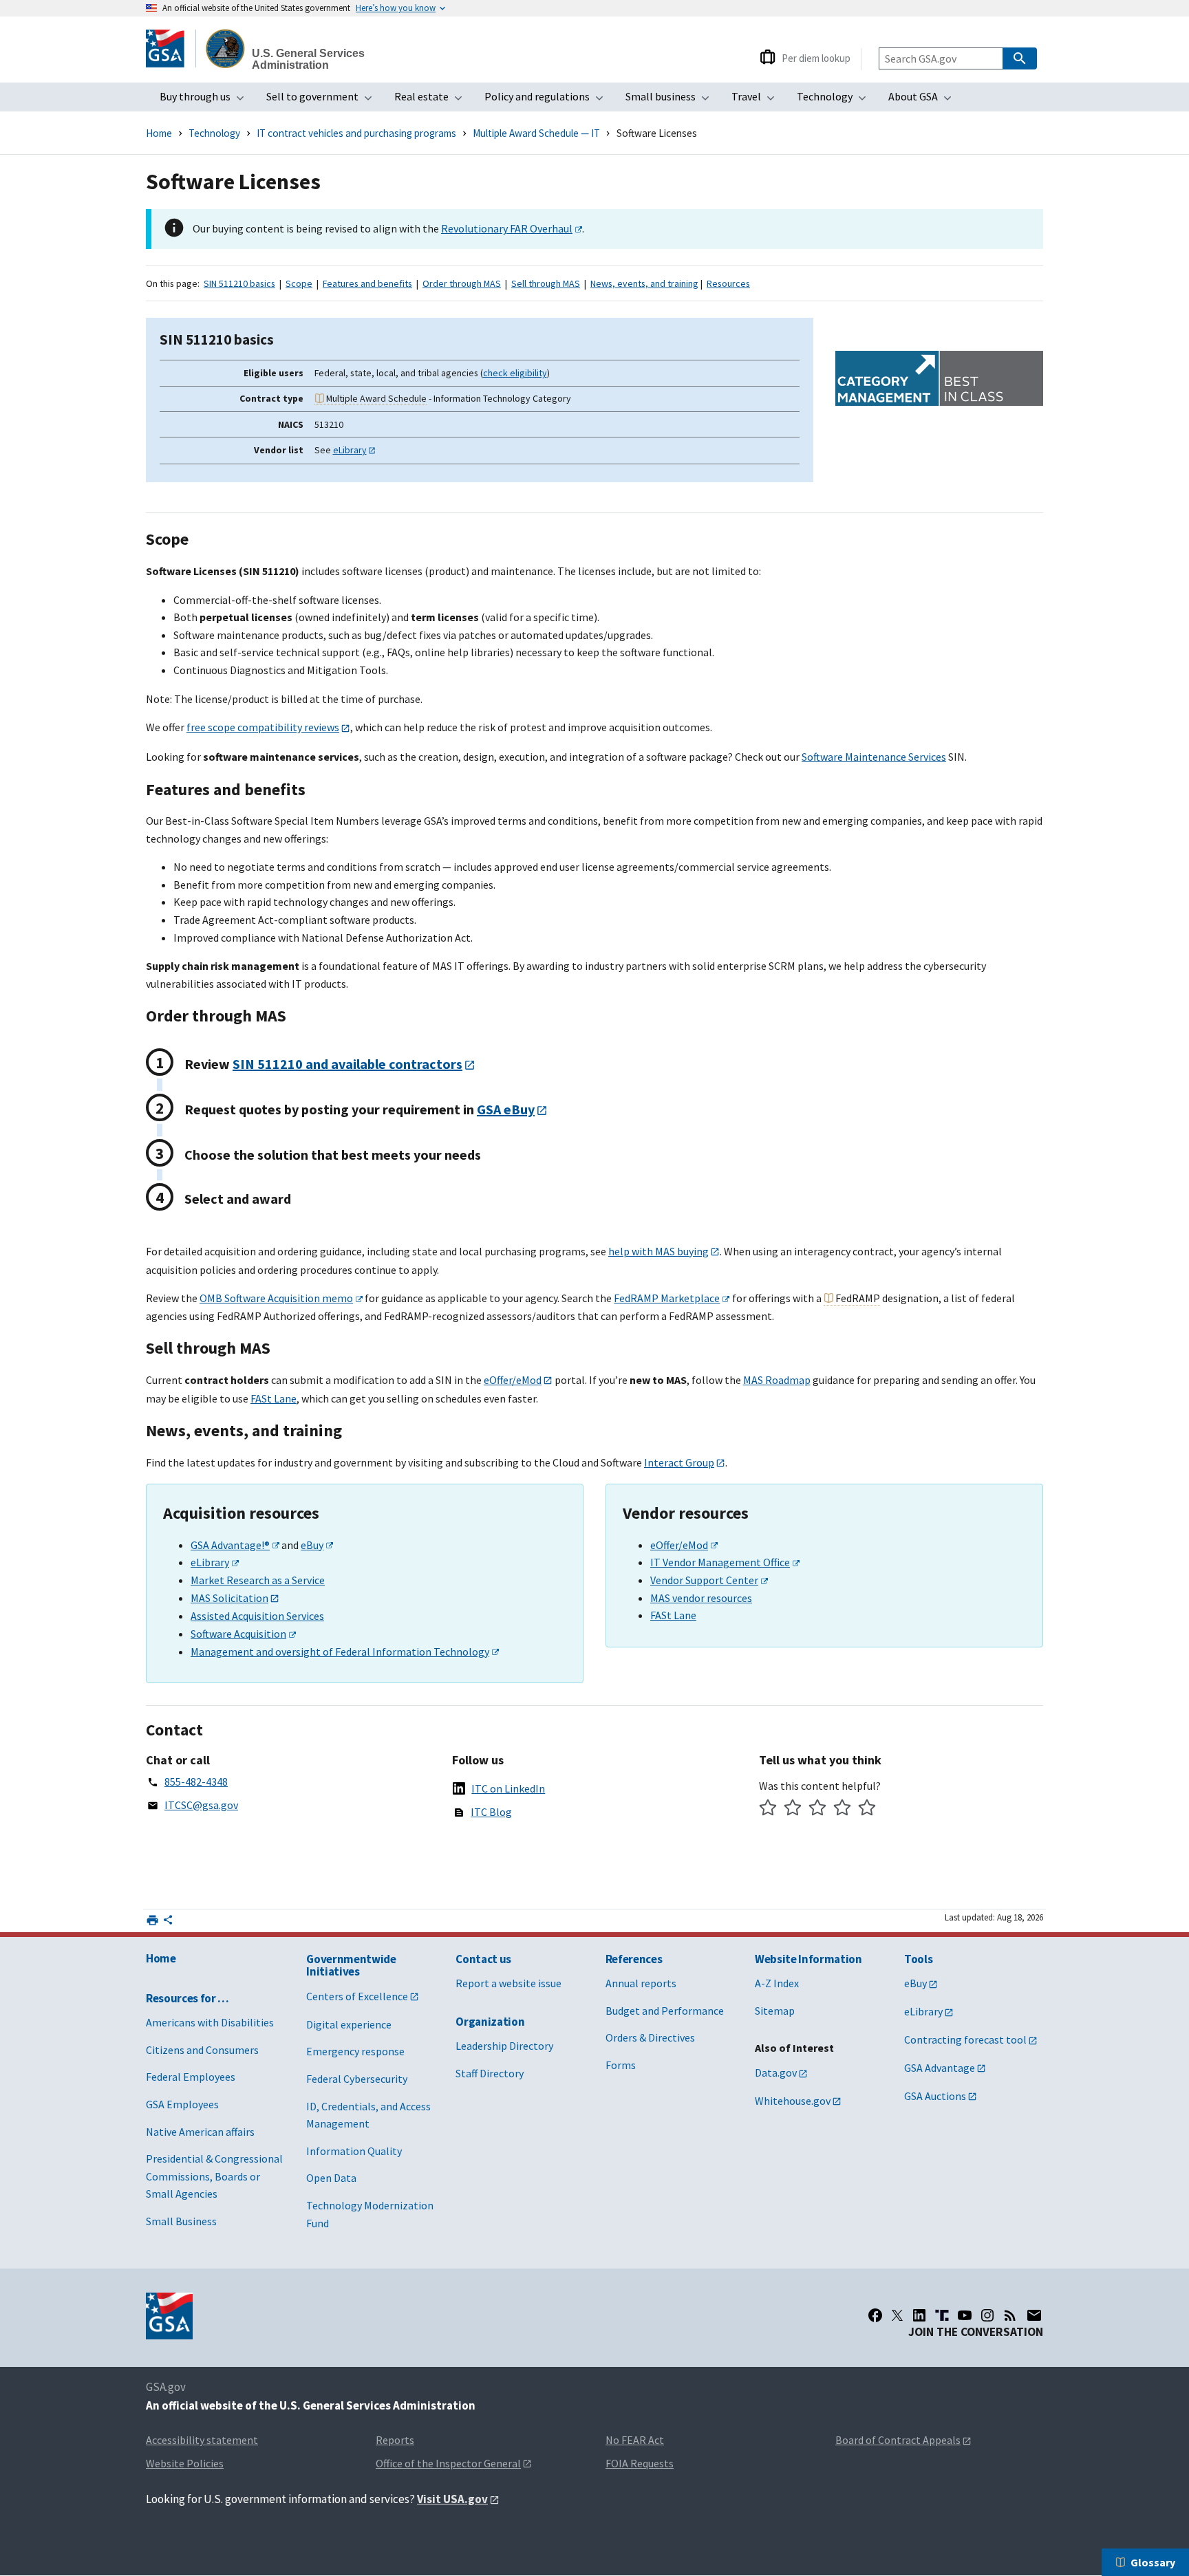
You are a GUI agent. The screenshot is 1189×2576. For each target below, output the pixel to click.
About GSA (924, 100)
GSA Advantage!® (230, 1545)
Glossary (1153, 2562)
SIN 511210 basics (239, 283)
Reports (395, 2440)
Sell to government (323, 100)
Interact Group (679, 1462)
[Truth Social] (942, 2315)
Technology (836, 100)
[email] (1035, 2315)
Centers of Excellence (357, 1996)
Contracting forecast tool (965, 2039)
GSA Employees (182, 2104)
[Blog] (1010, 2315)
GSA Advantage (940, 2068)
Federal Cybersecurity (357, 2079)
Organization (490, 2022)
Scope (299, 283)
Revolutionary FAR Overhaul (507, 228)
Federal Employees (191, 2077)
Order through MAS (462, 283)
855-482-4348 (196, 1782)
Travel (757, 100)
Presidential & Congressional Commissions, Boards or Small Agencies (214, 2176)
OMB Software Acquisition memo (276, 1298)
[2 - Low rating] (793, 1809)
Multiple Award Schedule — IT (536, 133)
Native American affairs (200, 2132)
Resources (728, 283)
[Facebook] (875, 2315)
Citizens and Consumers (202, 2050)
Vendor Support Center (704, 1580)
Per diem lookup (816, 58)
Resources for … (188, 1998)
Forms (621, 2065)
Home (159, 133)
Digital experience (349, 2024)
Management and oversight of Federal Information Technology (340, 1652)
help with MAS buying (658, 1251)
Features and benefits (367, 283)
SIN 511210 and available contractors (347, 1064)
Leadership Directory (504, 2046)
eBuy (312, 1545)
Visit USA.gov (452, 2499)
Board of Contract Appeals (898, 2440)
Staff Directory (490, 2073)
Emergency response (355, 2051)
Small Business (181, 2221)
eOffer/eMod (513, 1380)
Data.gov (776, 2072)
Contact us (483, 1959)
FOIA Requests (640, 2463)
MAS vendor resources (701, 1598)
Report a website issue (508, 1983)
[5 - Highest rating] (867, 1809)
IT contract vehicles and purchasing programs (356, 133)
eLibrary (350, 450)
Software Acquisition (238, 1634)
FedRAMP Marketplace (667, 1298)
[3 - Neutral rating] (818, 1809)
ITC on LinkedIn (508, 1788)
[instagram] (987, 2315)
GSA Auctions (935, 2096)
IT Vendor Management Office (720, 1562)
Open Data (331, 2178)
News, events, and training (644, 283)
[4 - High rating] (843, 1809)
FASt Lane (274, 1398)
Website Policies (185, 2463)
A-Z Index (777, 1983)
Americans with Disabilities (210, 2022)
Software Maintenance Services (874, 757)
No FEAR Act (635, 2440)
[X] (897, 2315)
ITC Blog (491, 1812)
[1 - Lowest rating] (768, 1809)
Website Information (808, 1959)
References (634, 1959)
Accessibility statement (202, 2440)
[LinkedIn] (919, 2315)
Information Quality (354, 2151)
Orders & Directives (650, 2037)
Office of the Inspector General (448, 2463)
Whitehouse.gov (793, 2101)
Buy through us (206, 100)
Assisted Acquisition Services (257, 1616)
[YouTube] (965, 2315)
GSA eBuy (506, 1109)
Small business (672, 100)
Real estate (432, 100)
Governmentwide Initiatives (351, 1966)
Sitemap (775, 2011)
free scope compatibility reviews (263, 727)
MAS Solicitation (229, 1598)
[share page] (168, 1923)
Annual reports (641, 1983)
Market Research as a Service (258, 1580)
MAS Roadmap (777, 1380)
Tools (918, 1959)
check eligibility (515, 373)
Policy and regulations (548, 100)
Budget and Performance (665, 2011)
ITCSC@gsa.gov (201, 1805)
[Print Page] (152, 1920)
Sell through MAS (546, 283)
